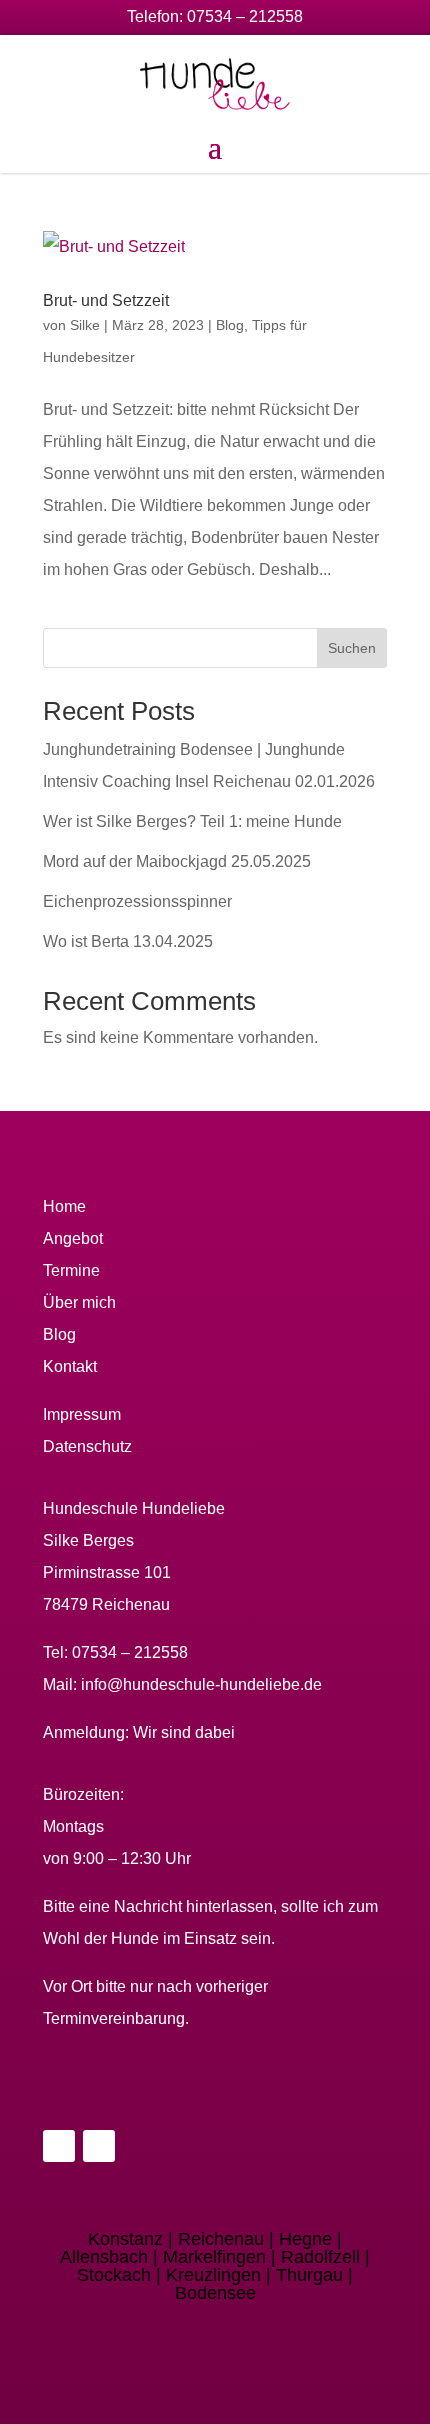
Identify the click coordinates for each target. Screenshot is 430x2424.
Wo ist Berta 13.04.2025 (128, 941)
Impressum (82, 1414)
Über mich (79, 1302)
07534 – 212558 (245, 16)
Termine (71, 1270)
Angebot (73, 1238)
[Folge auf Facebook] (59, 2146)
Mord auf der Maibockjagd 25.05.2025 (177, 861)
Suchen (352, 648)
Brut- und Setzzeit (106, 300)
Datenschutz (87, 1446)
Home (64, 1206)
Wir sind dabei (184, 1732)
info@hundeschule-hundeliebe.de (201, 1684)
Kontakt (70, 1366)
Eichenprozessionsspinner (137, 901)
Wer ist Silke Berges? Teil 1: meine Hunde (192, 821)
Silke (85, 325)
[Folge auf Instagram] (99, 2146)
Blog (230, 325)
